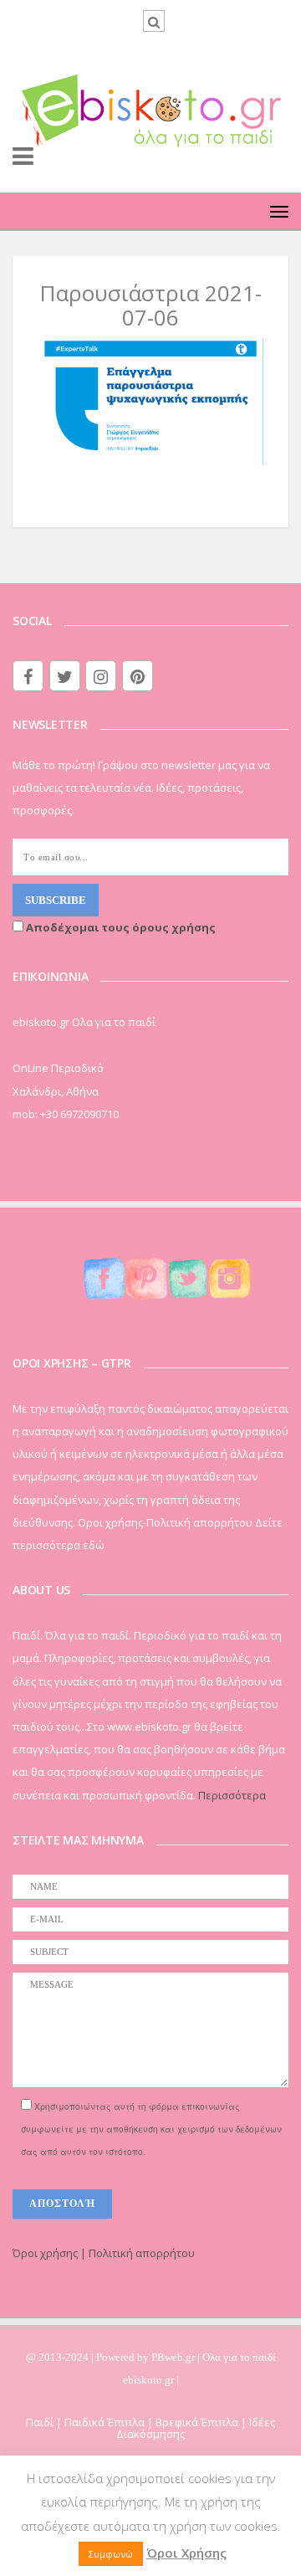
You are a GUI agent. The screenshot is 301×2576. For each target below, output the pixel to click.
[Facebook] (28, 676)
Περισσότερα (232, 1795)
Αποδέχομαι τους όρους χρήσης (120, 927)
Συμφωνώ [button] (111, 2554)
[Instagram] (101, 676)
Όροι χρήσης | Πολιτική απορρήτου (104, 2253)
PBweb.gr (174, 2357)
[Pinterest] (138, 676)
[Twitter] (65, 676)
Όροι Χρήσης (186, 2553)
